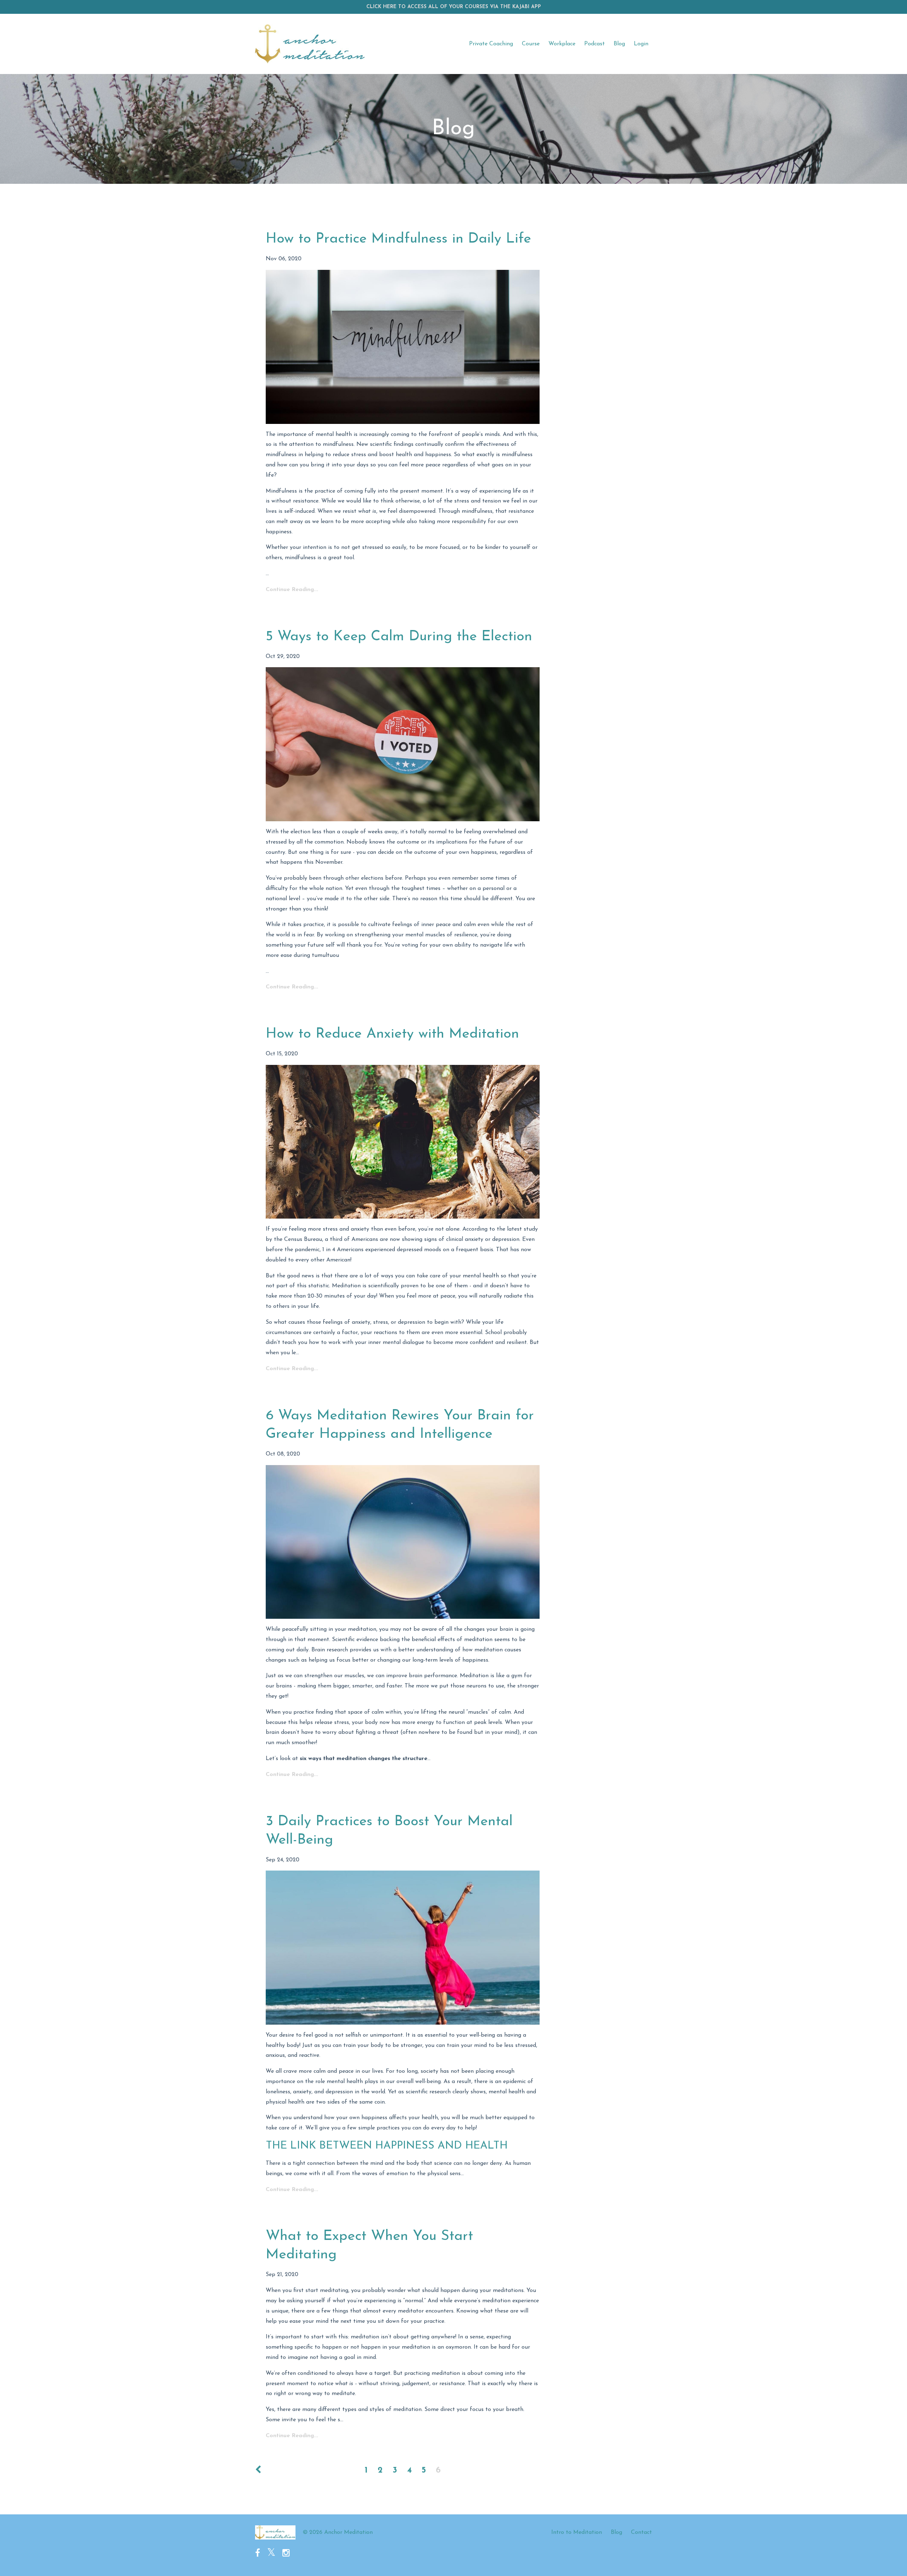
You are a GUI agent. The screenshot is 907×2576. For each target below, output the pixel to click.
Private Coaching (491, 44)
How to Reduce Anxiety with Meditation (392, 1034)
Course (531, 44)
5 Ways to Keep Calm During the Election (399, 637)
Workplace (562, 44)
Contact (641, 2532)
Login (641, 44)
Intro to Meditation (577, 2532)
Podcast (595, 44)
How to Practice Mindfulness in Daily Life (398, 239)
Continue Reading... (292, 590)
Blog (619, 44)
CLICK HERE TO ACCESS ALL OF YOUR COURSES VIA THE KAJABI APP (454, 7)
